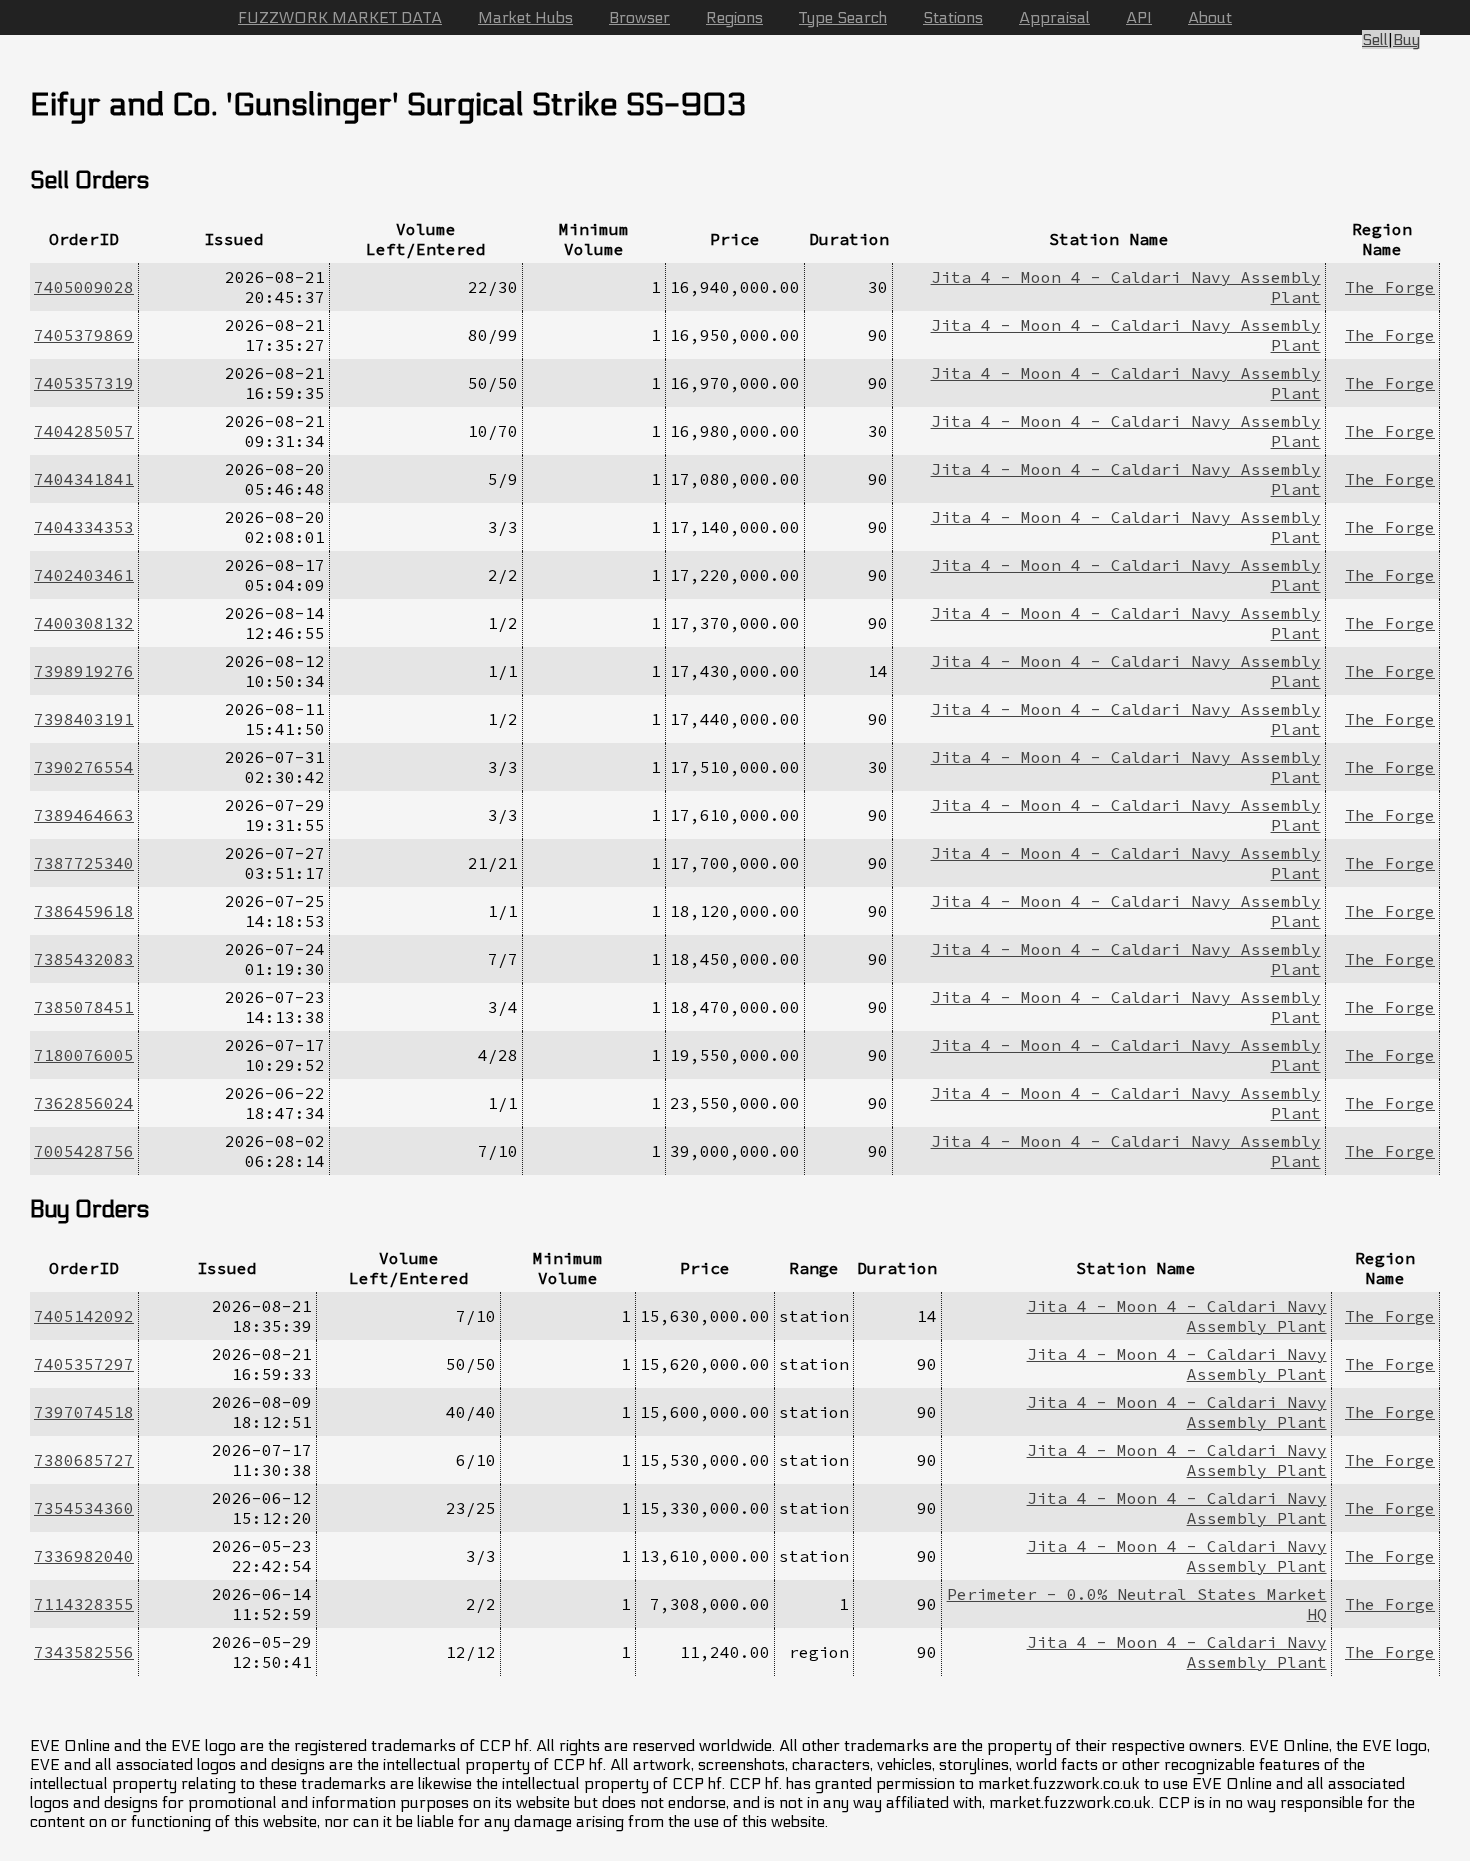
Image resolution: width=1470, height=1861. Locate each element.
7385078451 (84, 1007)
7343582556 (84, 1652)
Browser (639, 17)
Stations (953, 17)
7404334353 (84, 527)
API (1139, 17)
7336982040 (84, 1556)
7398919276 (84, 671)
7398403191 (84, 719)
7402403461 (84, 575)
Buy (1406, 39)
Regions (734, 17)
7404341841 (84, 479)
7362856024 (84, 1103)
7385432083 (84, 959)
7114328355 (84, 1604)
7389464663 (84, 815)
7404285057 (84, 431)
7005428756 (84, 1151)
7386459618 (84, 911)
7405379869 (84, 335)
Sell (1375, 39)
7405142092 (84, 1316)
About (1210, 17)
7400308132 (84, 623)
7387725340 (84, 863)
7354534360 (84, 1508)
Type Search (843, 17)
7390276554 (84, 767)
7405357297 (84, 1364)
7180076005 (84, 1055)
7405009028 (84, 287)
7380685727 (84, 1460)
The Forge (1390, 287)
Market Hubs (525, 17)
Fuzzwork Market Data (340, 17)
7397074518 (84, 1412)
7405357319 (84, 383)
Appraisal (1054, 17)
